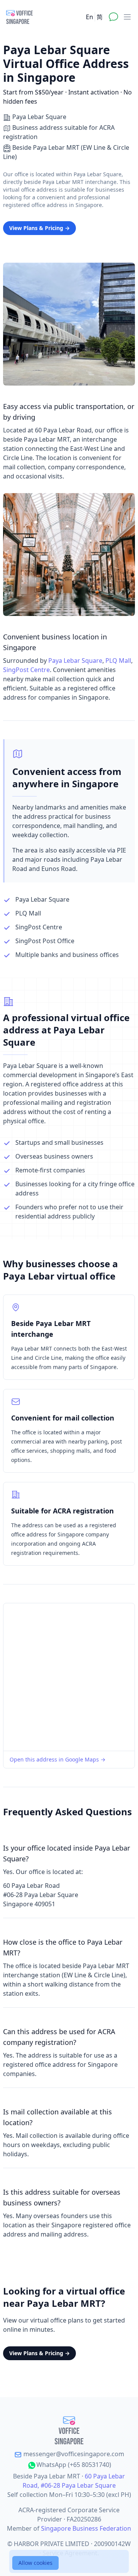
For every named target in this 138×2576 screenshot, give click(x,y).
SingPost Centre (26, 670)
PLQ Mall (118, 661)
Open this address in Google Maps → (58, 1759)
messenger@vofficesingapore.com (73, 2454)
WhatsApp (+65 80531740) (74, 2465)
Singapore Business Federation (86, 2528)
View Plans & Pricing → (39, 228)
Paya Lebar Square (75, 661)
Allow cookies (35, 2563)
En (90, 17)
